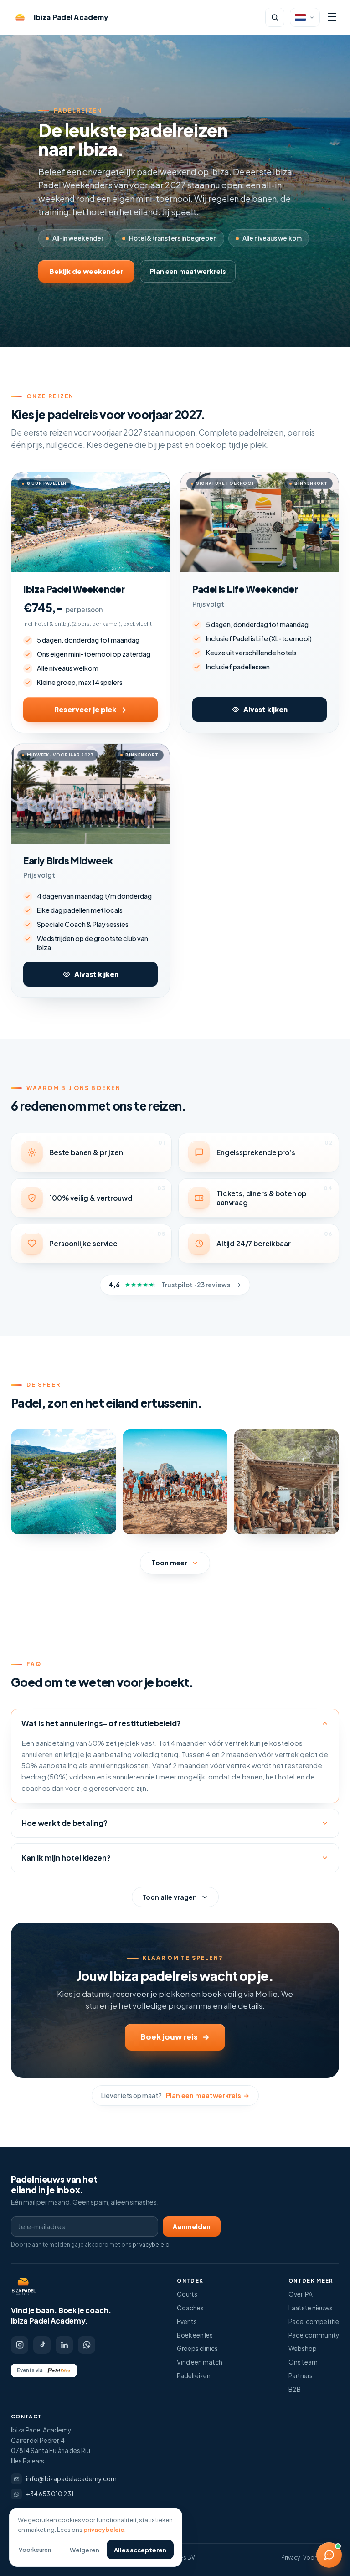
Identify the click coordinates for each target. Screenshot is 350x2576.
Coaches (190, 2308)
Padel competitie (314, 2321)
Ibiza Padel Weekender (74, 589)
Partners (301, 2376)
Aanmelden (192, 2227)
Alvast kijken (265, 709)
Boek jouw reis (175, 2037)
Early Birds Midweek (68, 861)
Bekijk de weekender (86, 271)
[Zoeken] (275, 17)
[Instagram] (20, 2345)
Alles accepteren (140, 2550)
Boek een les (195, 2335)
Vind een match (200, 2362)
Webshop (303, 2348)
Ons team (303, 2362)
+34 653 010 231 (50, 2494)
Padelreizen (194, 2376)
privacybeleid (151, 2244)
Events (187, 2321)
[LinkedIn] (64, 2345)
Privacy (291, 2558)
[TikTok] (42, 2345)
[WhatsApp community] (87, 2345)
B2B (295, 2389)
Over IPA (301, 2294)
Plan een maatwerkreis (188, 271)
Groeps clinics (197, 2348)
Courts (187, 2294)
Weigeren (85, 2550)
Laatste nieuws (311, 2308)
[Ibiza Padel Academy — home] (23, 2286)
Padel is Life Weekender (245, 589)
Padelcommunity (314, 2335)
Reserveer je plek (90, 709)
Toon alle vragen (170, 1897)
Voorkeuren (35, 2550)
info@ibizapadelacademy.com (71, 2479)
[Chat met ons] (329, 2555)
